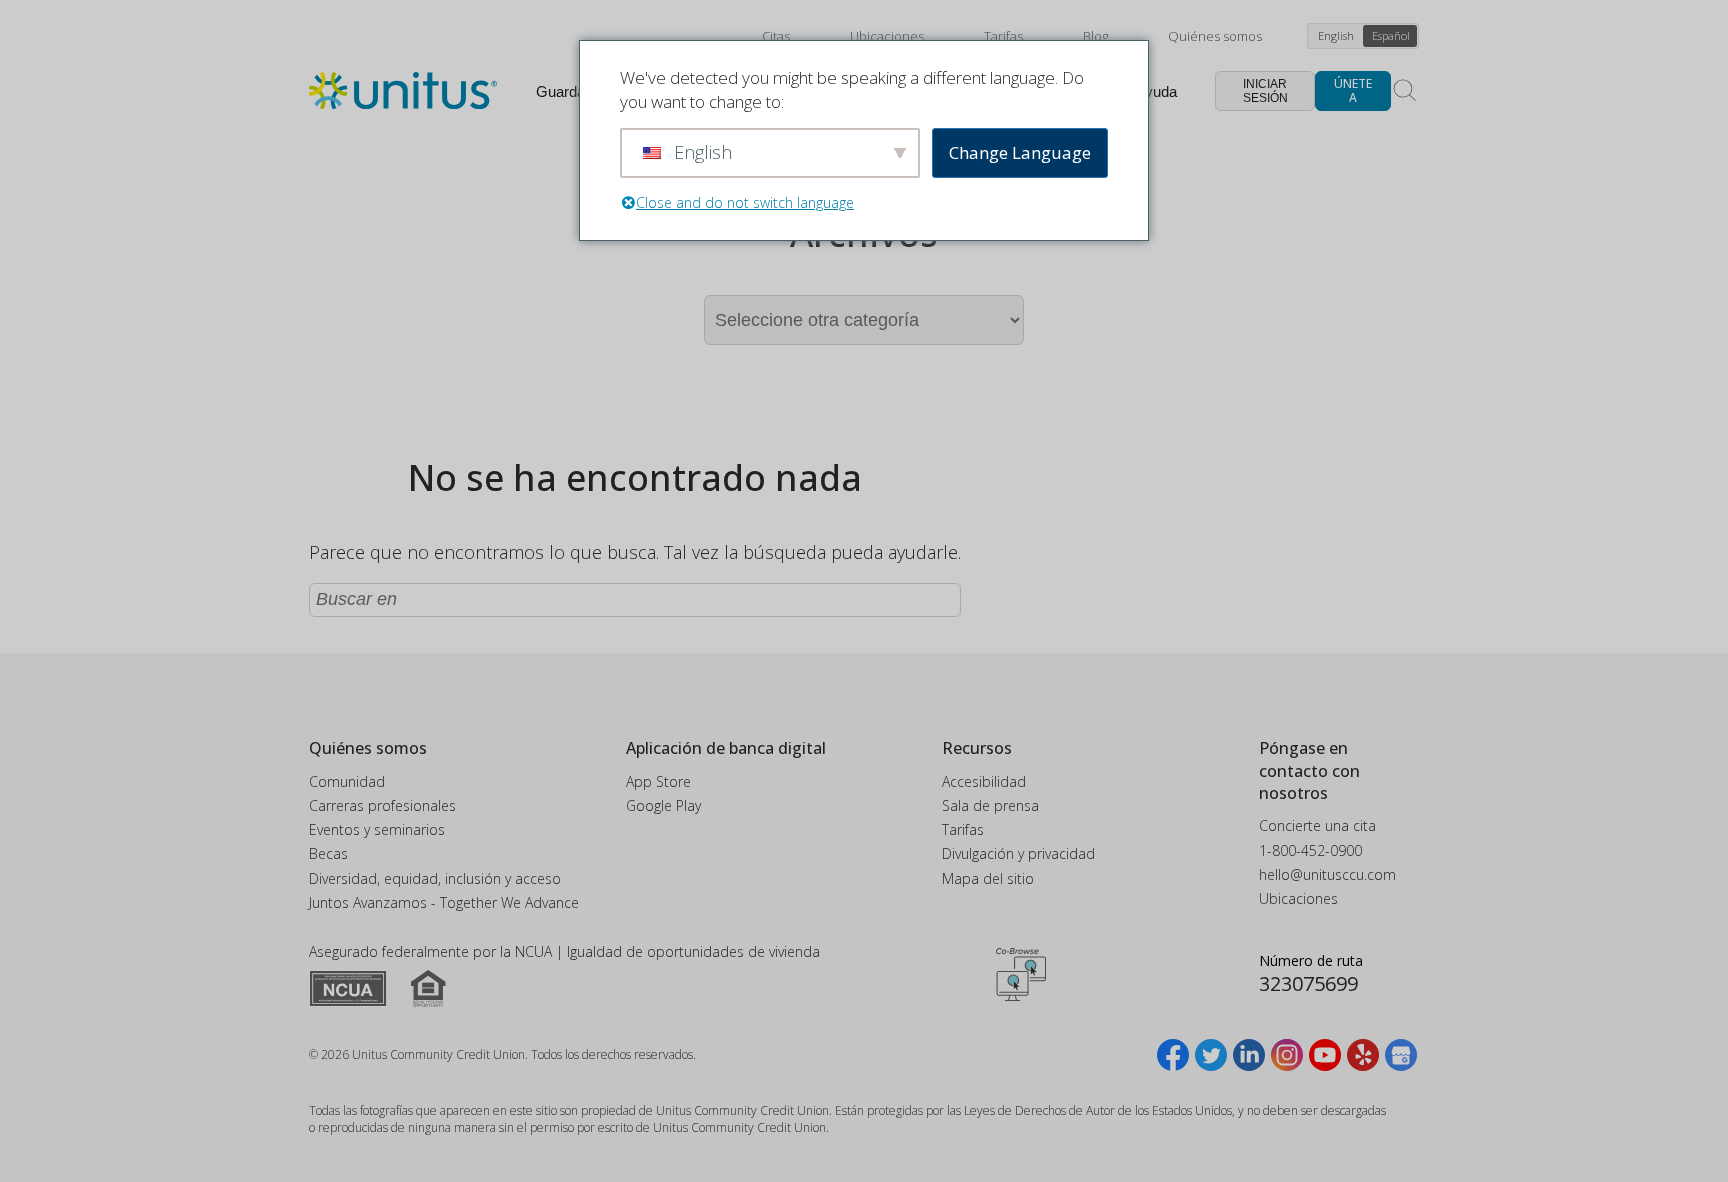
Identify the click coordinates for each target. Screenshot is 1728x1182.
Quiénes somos (1215, 36)
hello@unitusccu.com (1327, 874)
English (1336, 35)
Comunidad (347, 781)
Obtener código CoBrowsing (1021, 975)
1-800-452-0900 (1310, 850)
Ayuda (1156, 91)
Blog (1095, 36)
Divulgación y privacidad (1018, 853)
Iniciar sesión (1265, 91)
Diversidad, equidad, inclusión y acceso (435, 878)
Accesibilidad (984, 781)
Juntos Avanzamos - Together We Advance (444, 902)
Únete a (1353, 90)
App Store (658, 781)
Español (1391, 35)
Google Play (663, 805)
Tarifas (1003, 36)
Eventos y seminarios (377, 829)
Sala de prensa (990, 805)
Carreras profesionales (382, 805)
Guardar (563, 91)
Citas (776, 36)
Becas (328, 853)
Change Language (1020, 152)
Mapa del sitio (988, 878)
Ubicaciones (887, 36)
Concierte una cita (1317, 825)
